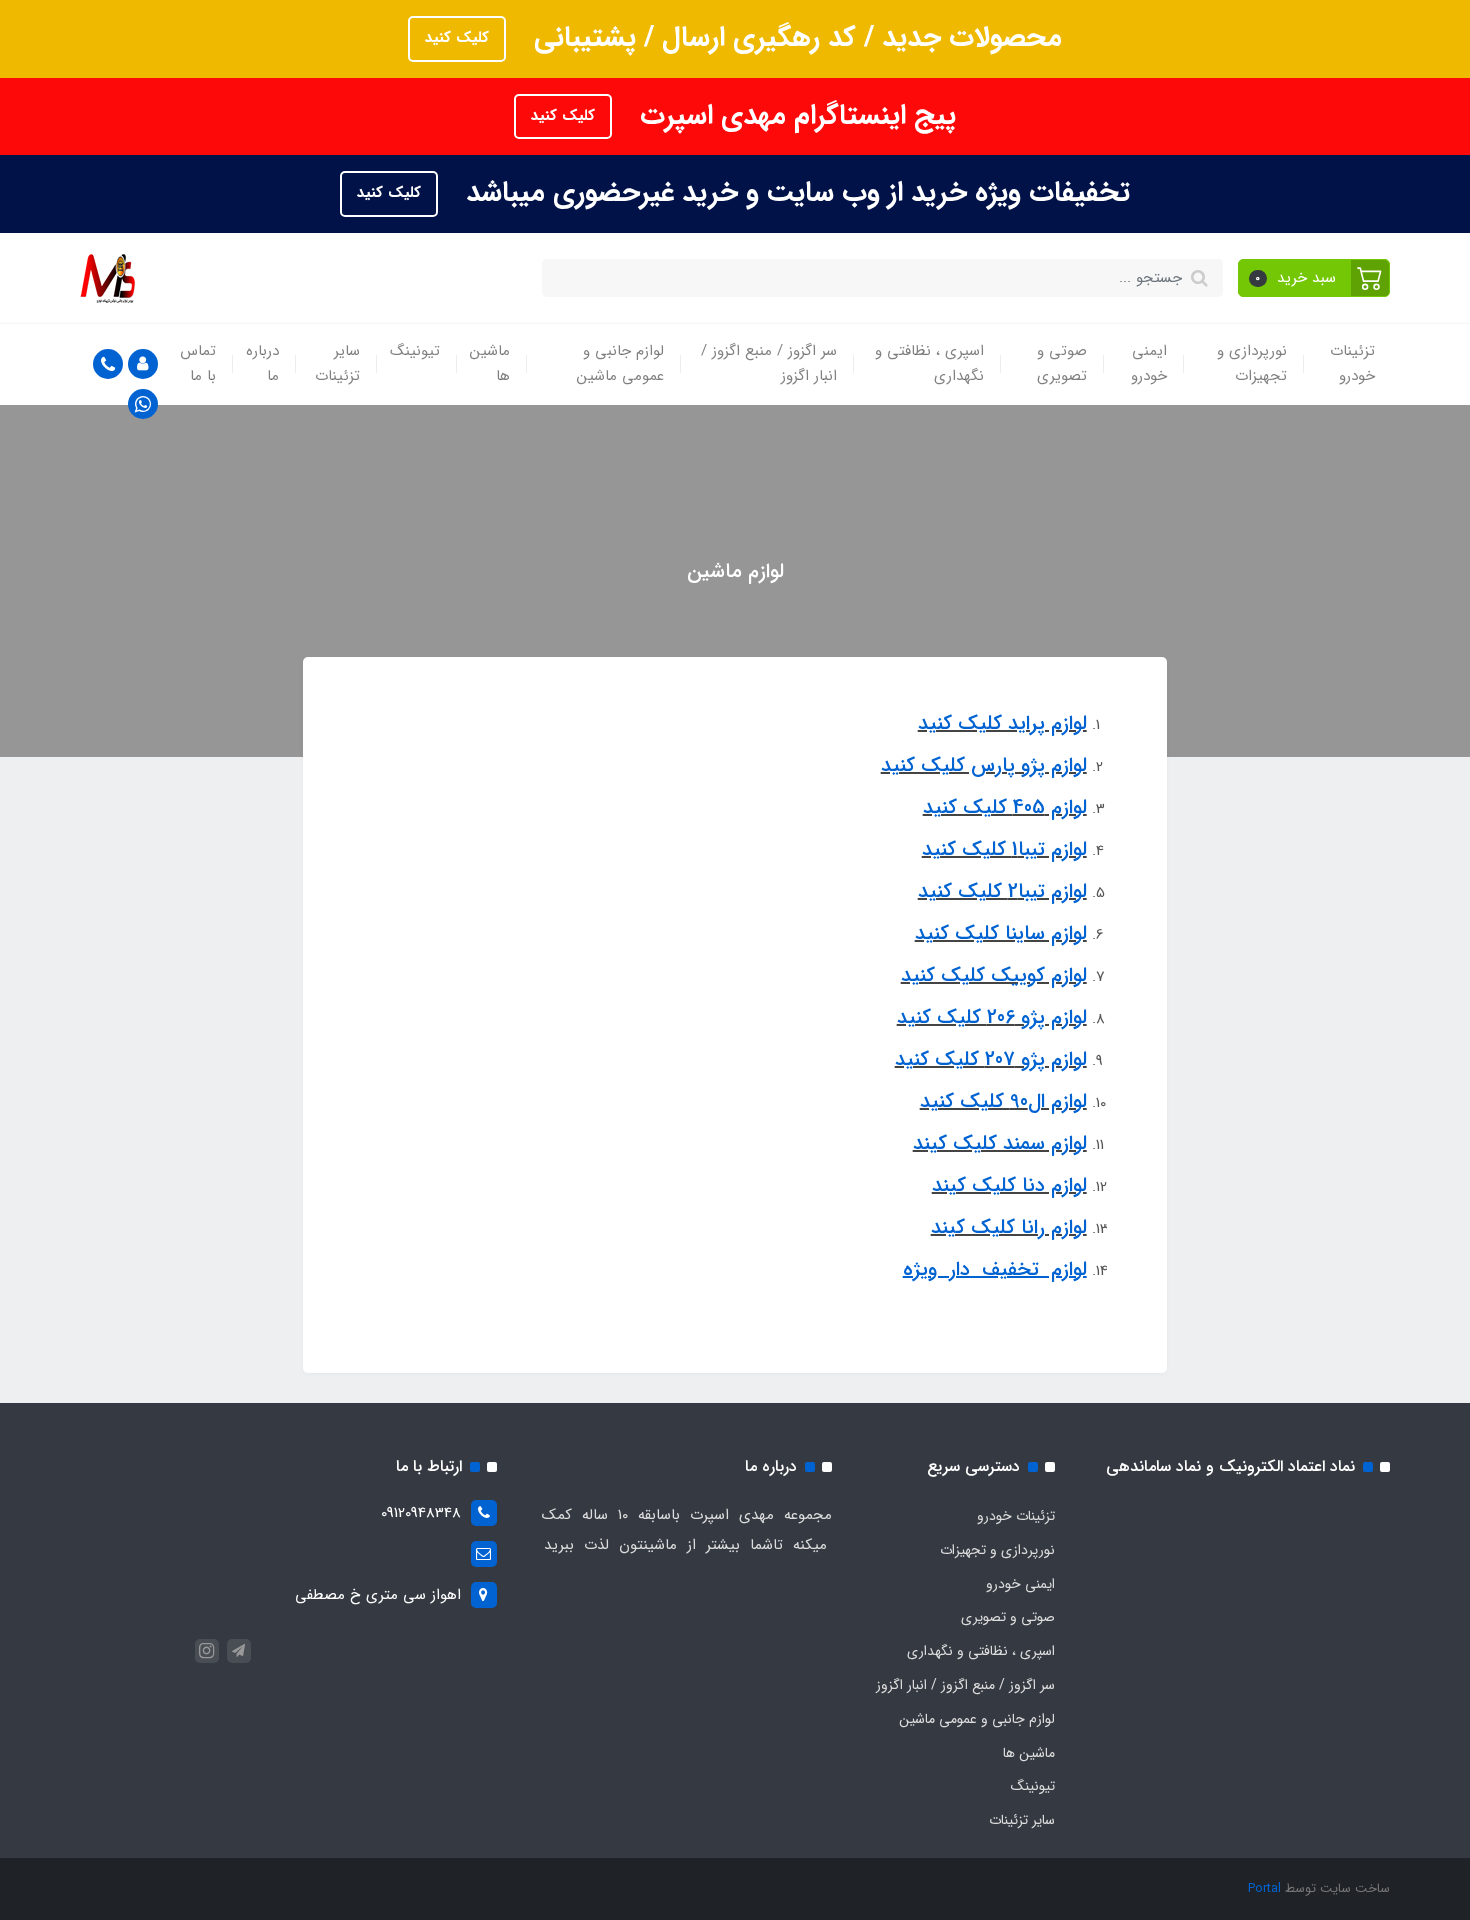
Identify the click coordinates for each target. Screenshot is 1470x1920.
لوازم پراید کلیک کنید (1002, 723)
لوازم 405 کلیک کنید (1005, 807)
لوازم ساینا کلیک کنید (1001, 933)
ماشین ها (490, 364)
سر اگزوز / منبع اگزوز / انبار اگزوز (769, 364)
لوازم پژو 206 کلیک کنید (992, 1017)
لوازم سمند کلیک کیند (1000, 1143)
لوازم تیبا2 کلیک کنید (1002, 891)
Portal (1264, 1888)
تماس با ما (198, 364)
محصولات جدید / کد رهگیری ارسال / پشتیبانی (794, 38)
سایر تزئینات (337, 364)
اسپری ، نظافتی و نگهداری (929, 364)
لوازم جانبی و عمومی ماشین (620, 364)
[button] (1314, 278)
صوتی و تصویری (1062, 364)
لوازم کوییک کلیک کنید (994, 975)
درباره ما (262, 364)
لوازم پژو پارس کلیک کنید (984, 765)
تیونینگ (415, 351)
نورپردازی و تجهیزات (1252, 364)
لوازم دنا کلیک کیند (1009, 1185)
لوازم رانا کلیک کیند (1009, 1227)
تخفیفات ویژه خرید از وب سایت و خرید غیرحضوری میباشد (794, 193)
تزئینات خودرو (1352, 364)
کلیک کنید (457, 38)
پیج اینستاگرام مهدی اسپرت (794, 116)
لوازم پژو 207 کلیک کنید (991, 1059)
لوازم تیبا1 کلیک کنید (1004, 849)
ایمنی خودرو (1149, 364)
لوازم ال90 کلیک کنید (1003, 1101)
